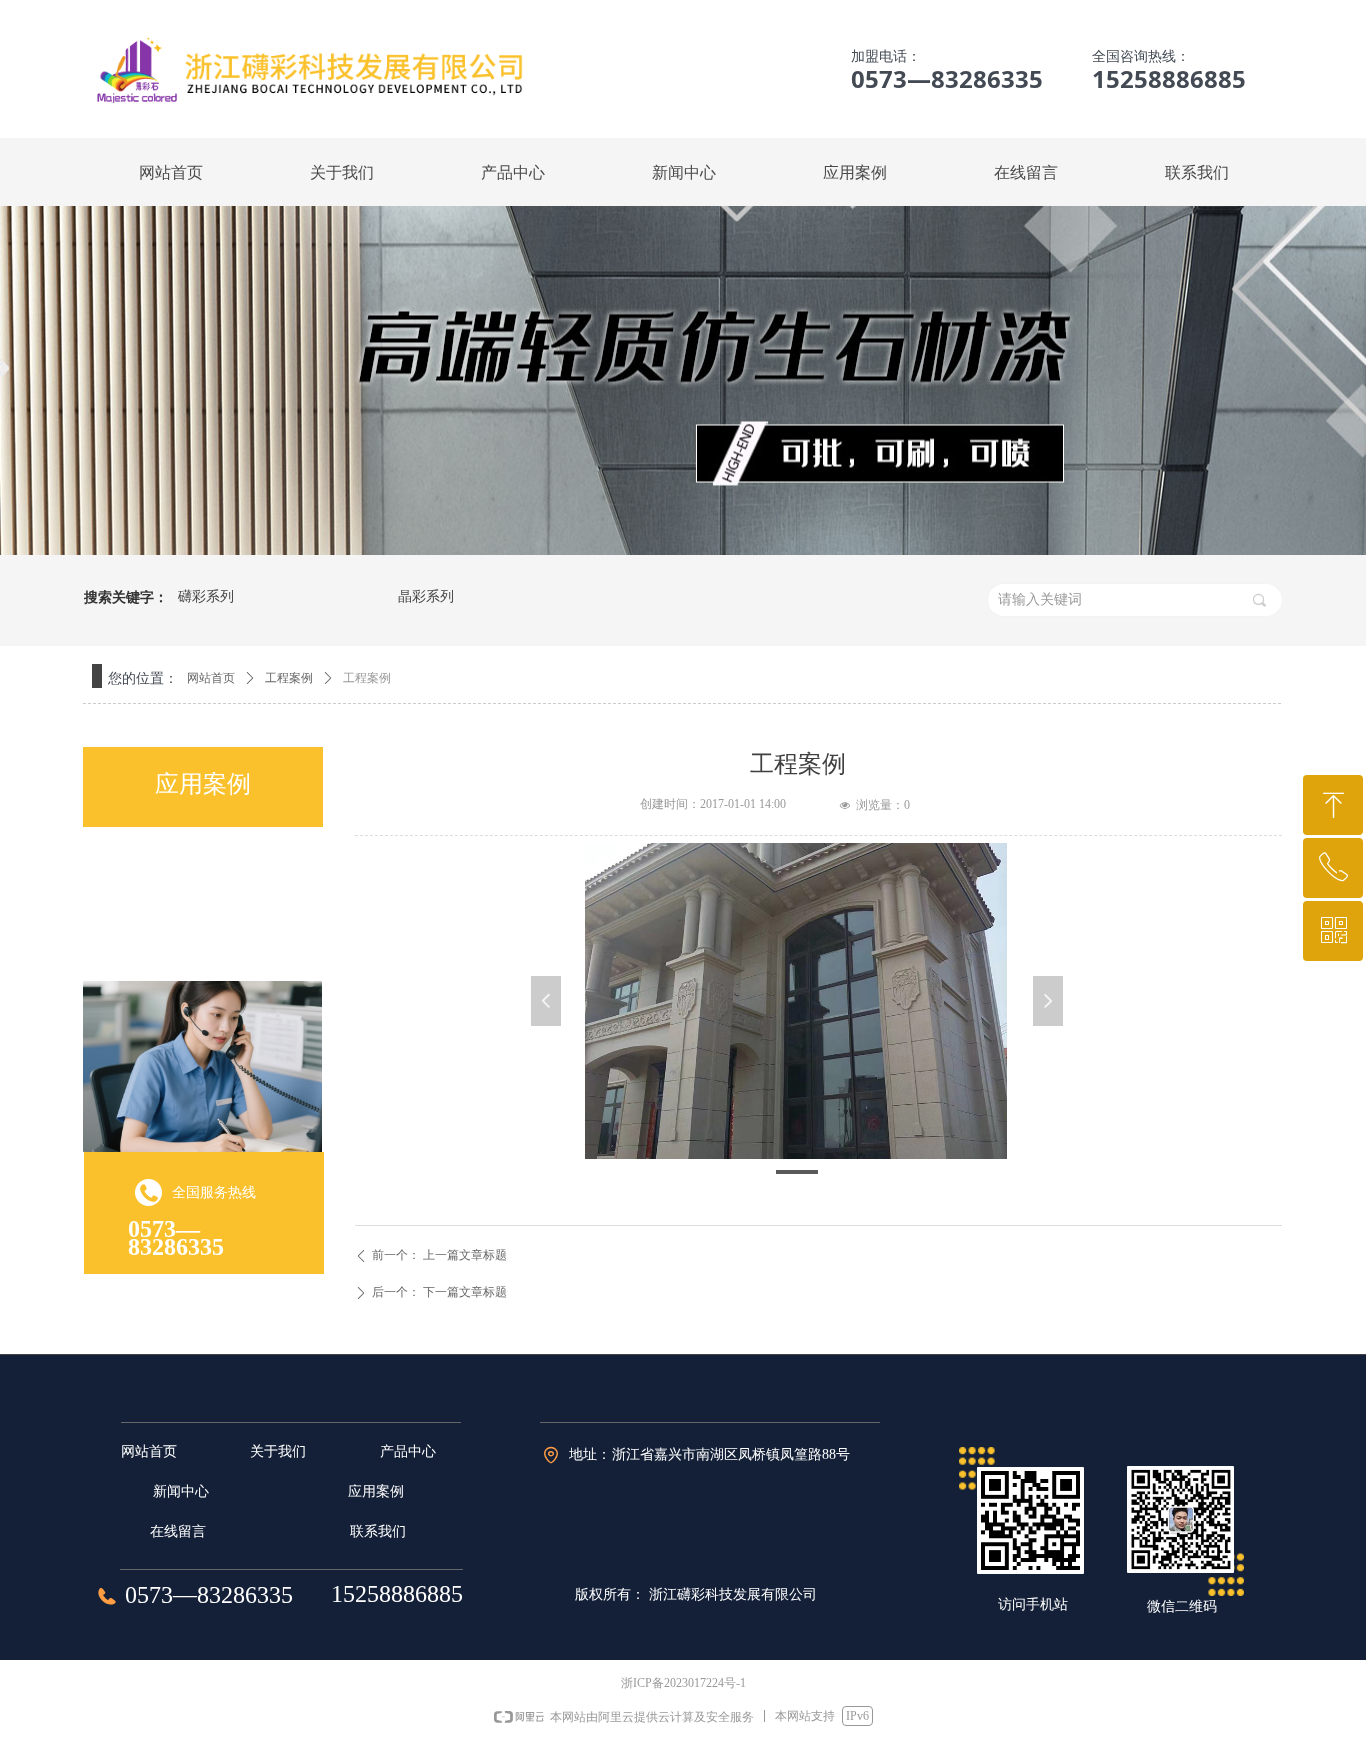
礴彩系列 (206, 596)
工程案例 (289, 678)
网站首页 (211, 678)
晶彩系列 (426, 596)
